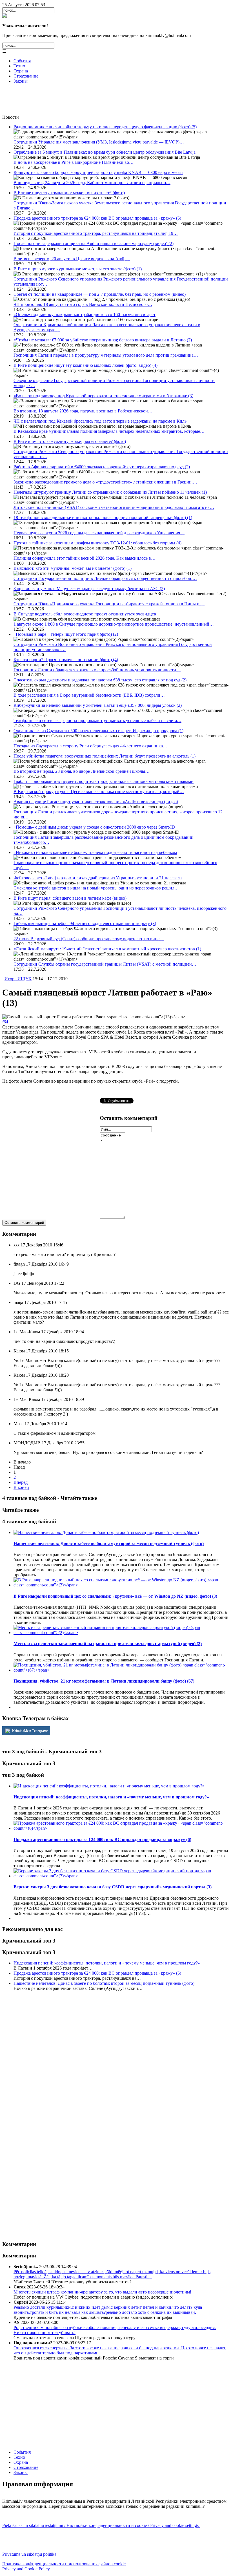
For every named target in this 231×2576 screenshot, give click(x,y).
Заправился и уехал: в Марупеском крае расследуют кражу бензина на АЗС (89, 589)
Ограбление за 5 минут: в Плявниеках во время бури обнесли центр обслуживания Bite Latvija (105, 152)
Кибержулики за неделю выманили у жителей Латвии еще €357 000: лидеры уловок (98, 705)
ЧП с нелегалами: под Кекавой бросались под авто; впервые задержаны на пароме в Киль (100, 421)
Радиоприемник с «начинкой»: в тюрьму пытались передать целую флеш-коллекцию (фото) (105, 127)
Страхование (26, 76)
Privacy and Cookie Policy (26, 2569)
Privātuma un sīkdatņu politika (30, 2554)
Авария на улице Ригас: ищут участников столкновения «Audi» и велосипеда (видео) (96, 802)
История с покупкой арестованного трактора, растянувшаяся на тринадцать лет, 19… (96, 233)
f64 (5, 1022)
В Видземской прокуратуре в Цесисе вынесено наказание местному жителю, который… (99, 792)
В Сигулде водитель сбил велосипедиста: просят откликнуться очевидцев (85, 614)
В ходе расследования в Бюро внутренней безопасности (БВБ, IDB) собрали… (89, 695)
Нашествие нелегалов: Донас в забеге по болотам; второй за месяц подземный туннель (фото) (104, 1983)
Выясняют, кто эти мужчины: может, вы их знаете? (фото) (73, 568)
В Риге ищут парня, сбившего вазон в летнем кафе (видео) (70, 898)
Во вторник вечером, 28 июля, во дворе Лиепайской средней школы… (82, 771)
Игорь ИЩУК (18, 979)
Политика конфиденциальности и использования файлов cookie (64, 2564)
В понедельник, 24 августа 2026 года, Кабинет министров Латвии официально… (92, 183)
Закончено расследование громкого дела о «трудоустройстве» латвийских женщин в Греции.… (105, 482)
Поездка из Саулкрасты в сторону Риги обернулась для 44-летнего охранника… (90, 746)
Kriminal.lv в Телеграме (29, 1731)
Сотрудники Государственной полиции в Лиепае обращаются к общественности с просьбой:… (105, 578)
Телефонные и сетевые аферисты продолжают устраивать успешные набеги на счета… (97, 720)
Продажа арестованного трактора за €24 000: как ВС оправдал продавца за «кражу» (97, 218)
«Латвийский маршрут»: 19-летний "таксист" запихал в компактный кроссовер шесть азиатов (107, 949)
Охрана (21, 71)
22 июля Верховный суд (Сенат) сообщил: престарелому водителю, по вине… (89, 939)
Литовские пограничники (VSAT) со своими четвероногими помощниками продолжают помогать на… (114, 507)
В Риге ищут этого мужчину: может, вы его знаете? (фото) (70, 441)
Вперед (21, 1482)
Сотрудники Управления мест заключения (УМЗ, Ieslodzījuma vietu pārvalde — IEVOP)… (99, 142)
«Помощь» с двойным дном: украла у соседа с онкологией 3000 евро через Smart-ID (94, 827)
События (22, 61)
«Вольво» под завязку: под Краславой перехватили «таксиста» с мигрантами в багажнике (103, 396)
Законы (21, 81)
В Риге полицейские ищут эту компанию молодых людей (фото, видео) (85, 365)
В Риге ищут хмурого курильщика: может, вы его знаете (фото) (78, 269)
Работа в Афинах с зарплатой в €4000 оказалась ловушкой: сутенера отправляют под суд (102, 467)
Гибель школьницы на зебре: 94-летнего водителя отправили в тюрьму (85, 923)
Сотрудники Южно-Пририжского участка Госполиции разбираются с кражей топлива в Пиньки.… (109, 604)
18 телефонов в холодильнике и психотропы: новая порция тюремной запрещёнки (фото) (103, 517)
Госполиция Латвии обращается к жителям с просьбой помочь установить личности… (97, 670)
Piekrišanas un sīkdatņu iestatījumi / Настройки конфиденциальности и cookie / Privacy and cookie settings (101, 2525)
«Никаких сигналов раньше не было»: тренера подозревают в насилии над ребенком (95, 852)
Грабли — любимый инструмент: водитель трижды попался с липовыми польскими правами (104, 781)
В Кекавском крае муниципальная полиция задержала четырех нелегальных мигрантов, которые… (109, 431)
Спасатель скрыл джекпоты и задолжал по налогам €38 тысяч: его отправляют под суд (100, 680)
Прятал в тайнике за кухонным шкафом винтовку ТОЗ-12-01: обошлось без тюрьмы (97, 543)
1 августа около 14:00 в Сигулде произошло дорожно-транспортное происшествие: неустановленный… (114, 624)
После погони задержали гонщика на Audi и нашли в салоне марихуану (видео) (94, 243)
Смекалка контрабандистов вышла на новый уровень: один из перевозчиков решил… (96, 888)
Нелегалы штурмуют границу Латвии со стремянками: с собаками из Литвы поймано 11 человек (110, 492)
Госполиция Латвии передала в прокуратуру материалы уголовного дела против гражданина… (106, 355)
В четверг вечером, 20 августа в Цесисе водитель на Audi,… (72, 259)
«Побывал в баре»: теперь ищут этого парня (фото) (66, 634)
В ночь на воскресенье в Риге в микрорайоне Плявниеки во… (74, 162)
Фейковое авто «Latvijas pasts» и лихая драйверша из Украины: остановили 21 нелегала (98, 878)
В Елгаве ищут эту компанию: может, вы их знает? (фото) (69, 193)
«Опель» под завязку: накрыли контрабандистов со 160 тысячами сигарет (85, 314)
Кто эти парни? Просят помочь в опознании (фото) (66, 660)
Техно (19, 66)
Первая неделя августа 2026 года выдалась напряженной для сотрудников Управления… (99, 533)
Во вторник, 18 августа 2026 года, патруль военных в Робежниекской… (83, 411)
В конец (21, 1487)
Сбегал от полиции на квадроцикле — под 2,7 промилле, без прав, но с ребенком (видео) (100, 294)
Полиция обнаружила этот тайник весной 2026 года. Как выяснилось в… (85, 558)
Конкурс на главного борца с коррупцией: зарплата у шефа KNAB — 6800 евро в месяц (98, 172)
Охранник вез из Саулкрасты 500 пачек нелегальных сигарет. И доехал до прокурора (98, 731)
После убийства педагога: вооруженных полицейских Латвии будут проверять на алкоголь (105, 756)
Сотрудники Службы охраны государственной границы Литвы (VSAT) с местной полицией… (105, 964)
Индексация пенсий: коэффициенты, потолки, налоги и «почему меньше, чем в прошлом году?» (107, 1963)
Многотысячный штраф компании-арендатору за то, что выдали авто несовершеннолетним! (102, 2292)
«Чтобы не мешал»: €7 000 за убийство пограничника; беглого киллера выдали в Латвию (103, 340)
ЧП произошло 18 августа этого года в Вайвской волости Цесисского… (83, 304)
